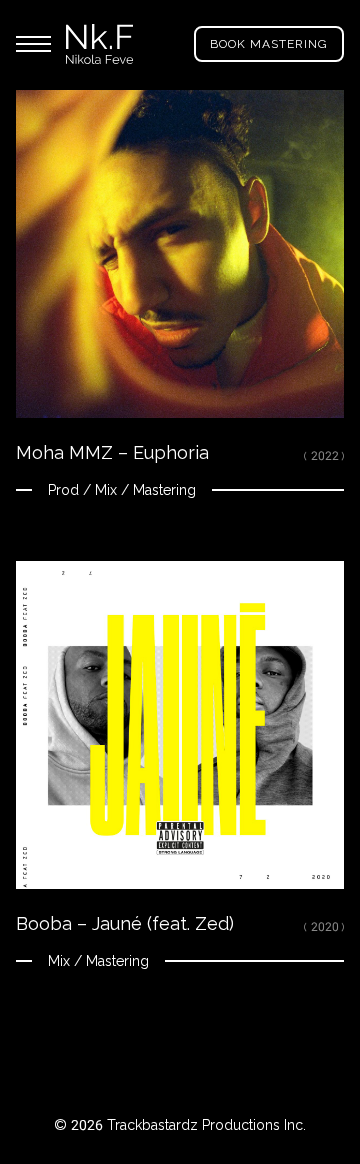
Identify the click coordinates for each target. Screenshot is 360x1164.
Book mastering (269, 44)
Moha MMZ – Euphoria (112, 452)
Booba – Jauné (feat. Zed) (125, 923)
